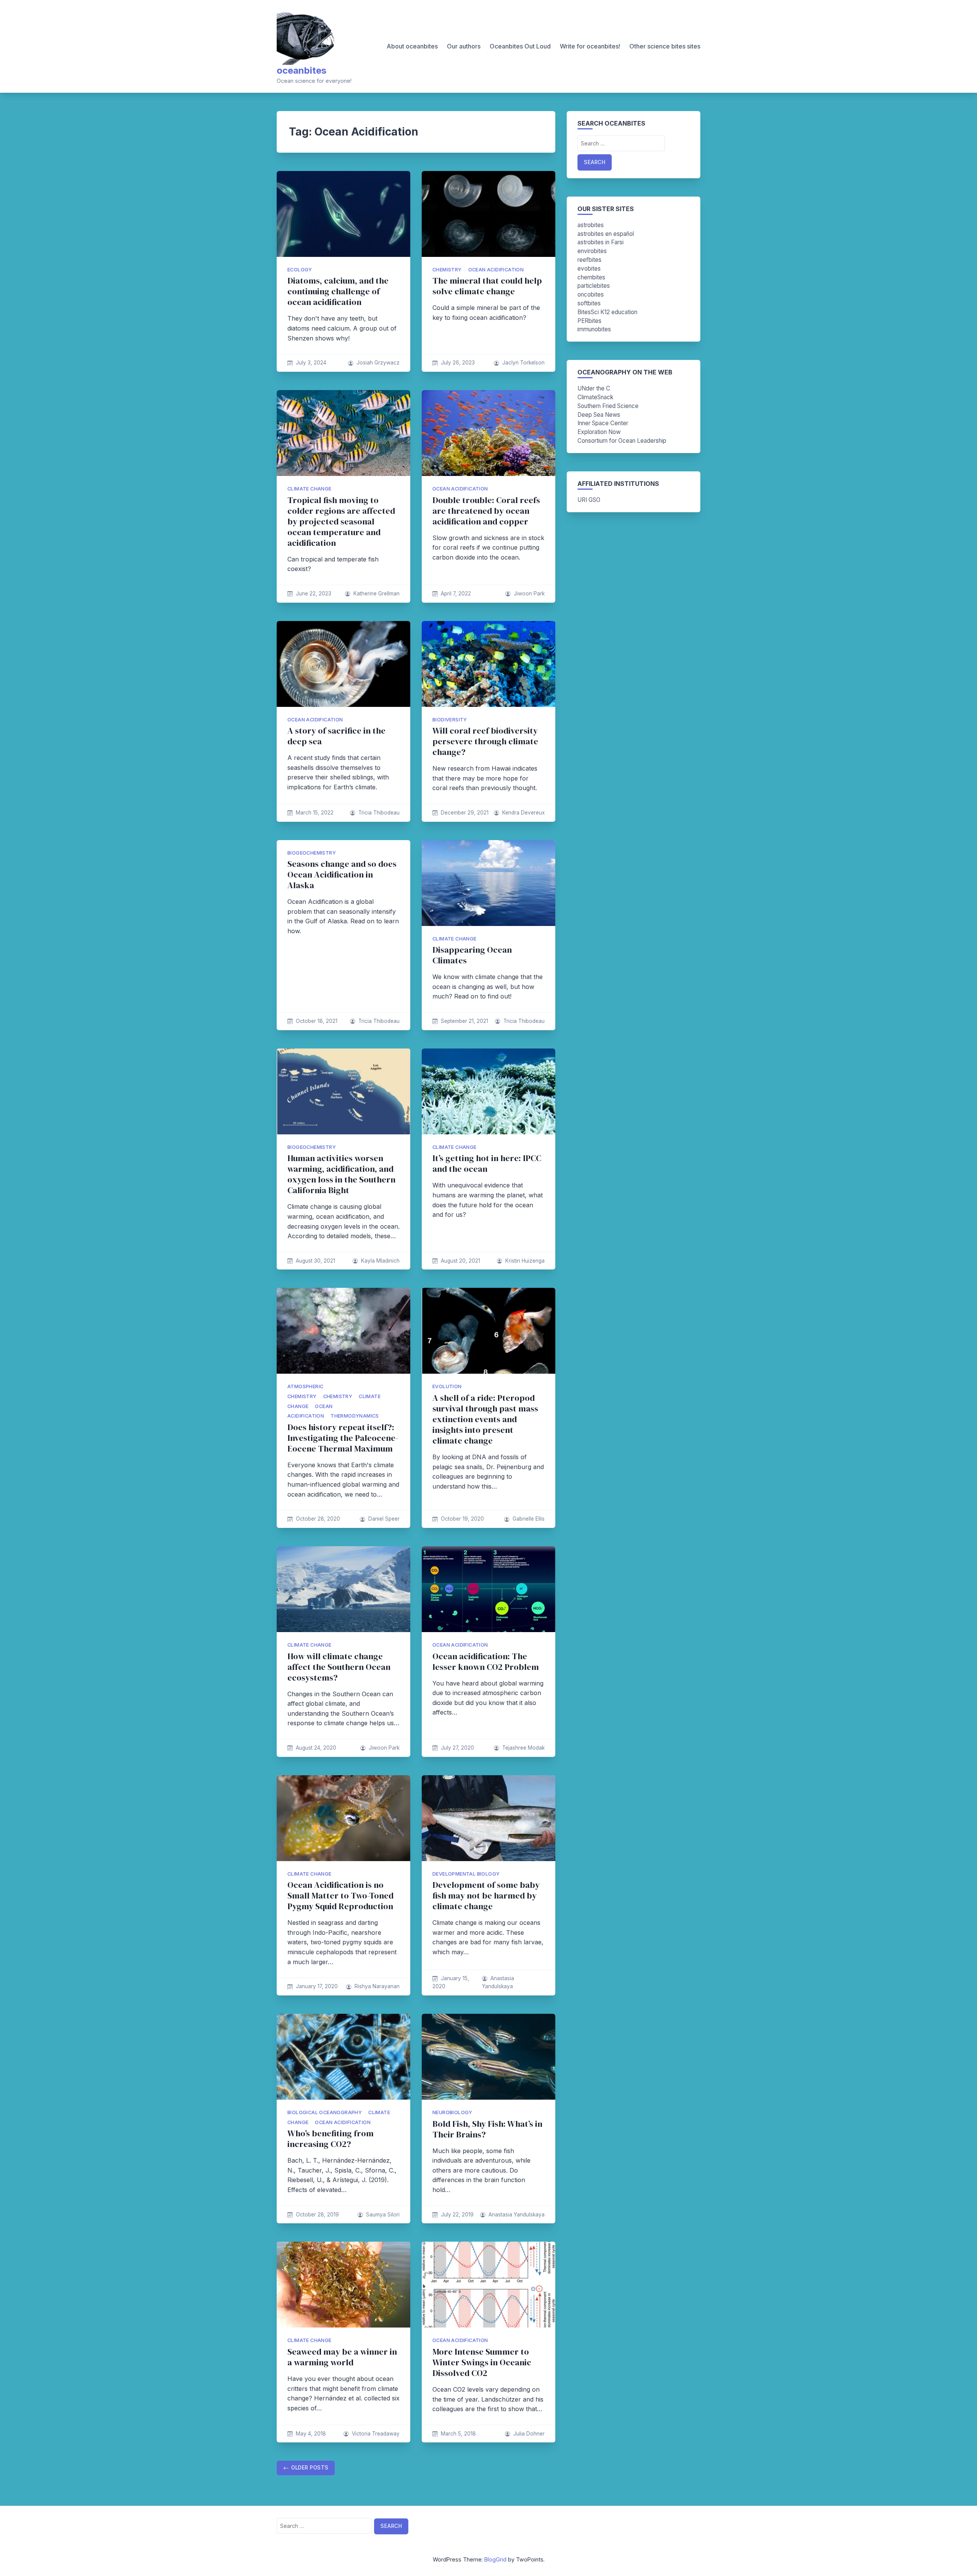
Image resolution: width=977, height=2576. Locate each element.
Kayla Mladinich (380, 1261)
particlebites (594, 286)
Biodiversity (450, 720)
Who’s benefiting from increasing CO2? (331, 2139)
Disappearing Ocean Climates (472, 955)
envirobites (592, 251)
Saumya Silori (383, 2215)
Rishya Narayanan (377, 1986)
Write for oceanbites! (590, 46)
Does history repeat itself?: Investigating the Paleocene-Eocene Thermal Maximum (343, 1438)
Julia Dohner (529, 2434)
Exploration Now (599, 432)
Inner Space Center (603, 423)
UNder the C (594, 388)
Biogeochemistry (312, 853)
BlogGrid (495, 2559)
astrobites (591, 225)
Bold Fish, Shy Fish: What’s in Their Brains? (487, 2129)
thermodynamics (355, 1416)
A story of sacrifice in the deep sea (336, 736)
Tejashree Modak (523, 1748)
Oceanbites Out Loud (520, 46)
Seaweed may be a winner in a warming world (342, 2357)
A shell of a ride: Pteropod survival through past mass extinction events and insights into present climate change (485, 1419)
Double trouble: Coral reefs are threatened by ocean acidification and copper (486, 511)
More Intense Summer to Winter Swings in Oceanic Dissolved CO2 (482, 2362)
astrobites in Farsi (601, 242)
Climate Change (310, 489)
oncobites (591, 294)
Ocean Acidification (496, 270)
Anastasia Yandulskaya (517, 2215)
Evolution (447, 1386)
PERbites (589, 321)
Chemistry (447, 270)
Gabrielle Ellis (529, 1519)
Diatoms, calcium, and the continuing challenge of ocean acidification (338, 291)
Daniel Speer (384, 1519)
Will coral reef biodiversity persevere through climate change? (485, 741)
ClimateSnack (595, 397)
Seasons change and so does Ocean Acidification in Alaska (342, 875)
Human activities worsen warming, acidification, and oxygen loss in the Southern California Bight (341, 1174)
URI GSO (589, 500)
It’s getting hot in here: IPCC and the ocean (487, 1164)
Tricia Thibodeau (379, 813)
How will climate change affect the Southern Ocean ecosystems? (339, 1667)
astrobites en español (606, 234)
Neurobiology (452, 2112)
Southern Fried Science (608, 406)
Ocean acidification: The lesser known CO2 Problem (486, 1662)
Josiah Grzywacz (378, 363)
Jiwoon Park (529, 594)
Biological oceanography (325, 2112)
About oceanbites (412, 46)
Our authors (464, 46)
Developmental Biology (466, 1874)
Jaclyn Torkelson (523, 363)
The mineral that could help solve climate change (487, 286)
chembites (591, 277)
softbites (589, 303)
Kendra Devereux (523, 813)
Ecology (300, 270)
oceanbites (301, 70)
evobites (589, 269)
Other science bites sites (665, 46)
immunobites (594, 329)
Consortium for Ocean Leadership (622, 441)
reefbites (589, 260)
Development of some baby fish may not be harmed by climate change (486, 1896)
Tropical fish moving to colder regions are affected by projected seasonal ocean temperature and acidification (341, 522)
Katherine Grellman (376, 594)
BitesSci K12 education (607, 312)
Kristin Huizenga (525, 1261)
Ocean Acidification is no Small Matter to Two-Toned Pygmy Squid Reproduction (340, 1896)
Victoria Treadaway (376, 2434)
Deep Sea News (599, 415)
